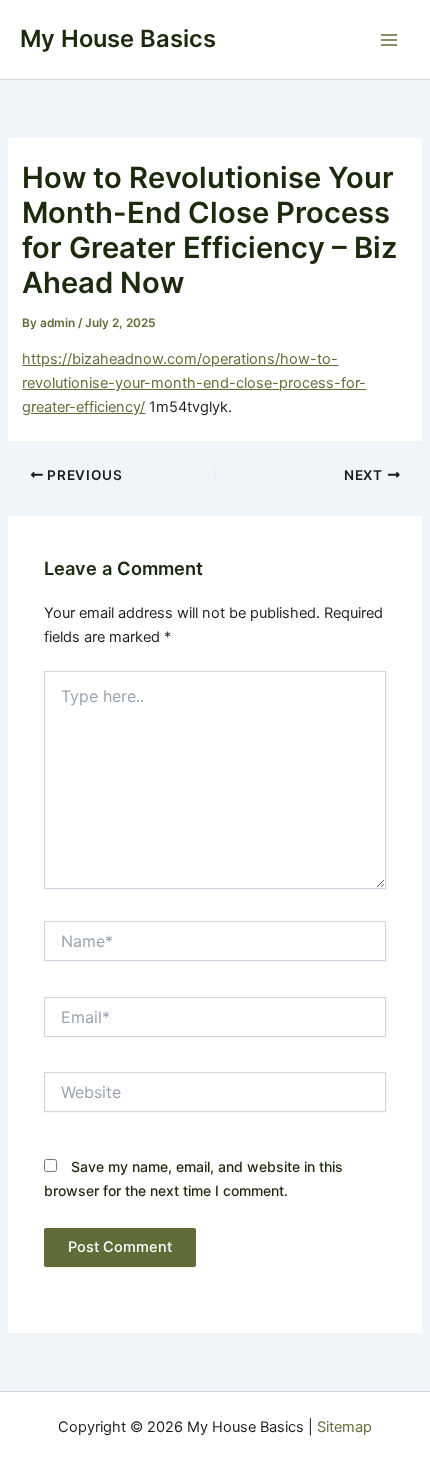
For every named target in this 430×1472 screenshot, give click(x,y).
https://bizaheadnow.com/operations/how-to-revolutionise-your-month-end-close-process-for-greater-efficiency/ (194, 383)
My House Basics (118, 38)
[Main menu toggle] (389, 40)
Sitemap (344, 1427)
